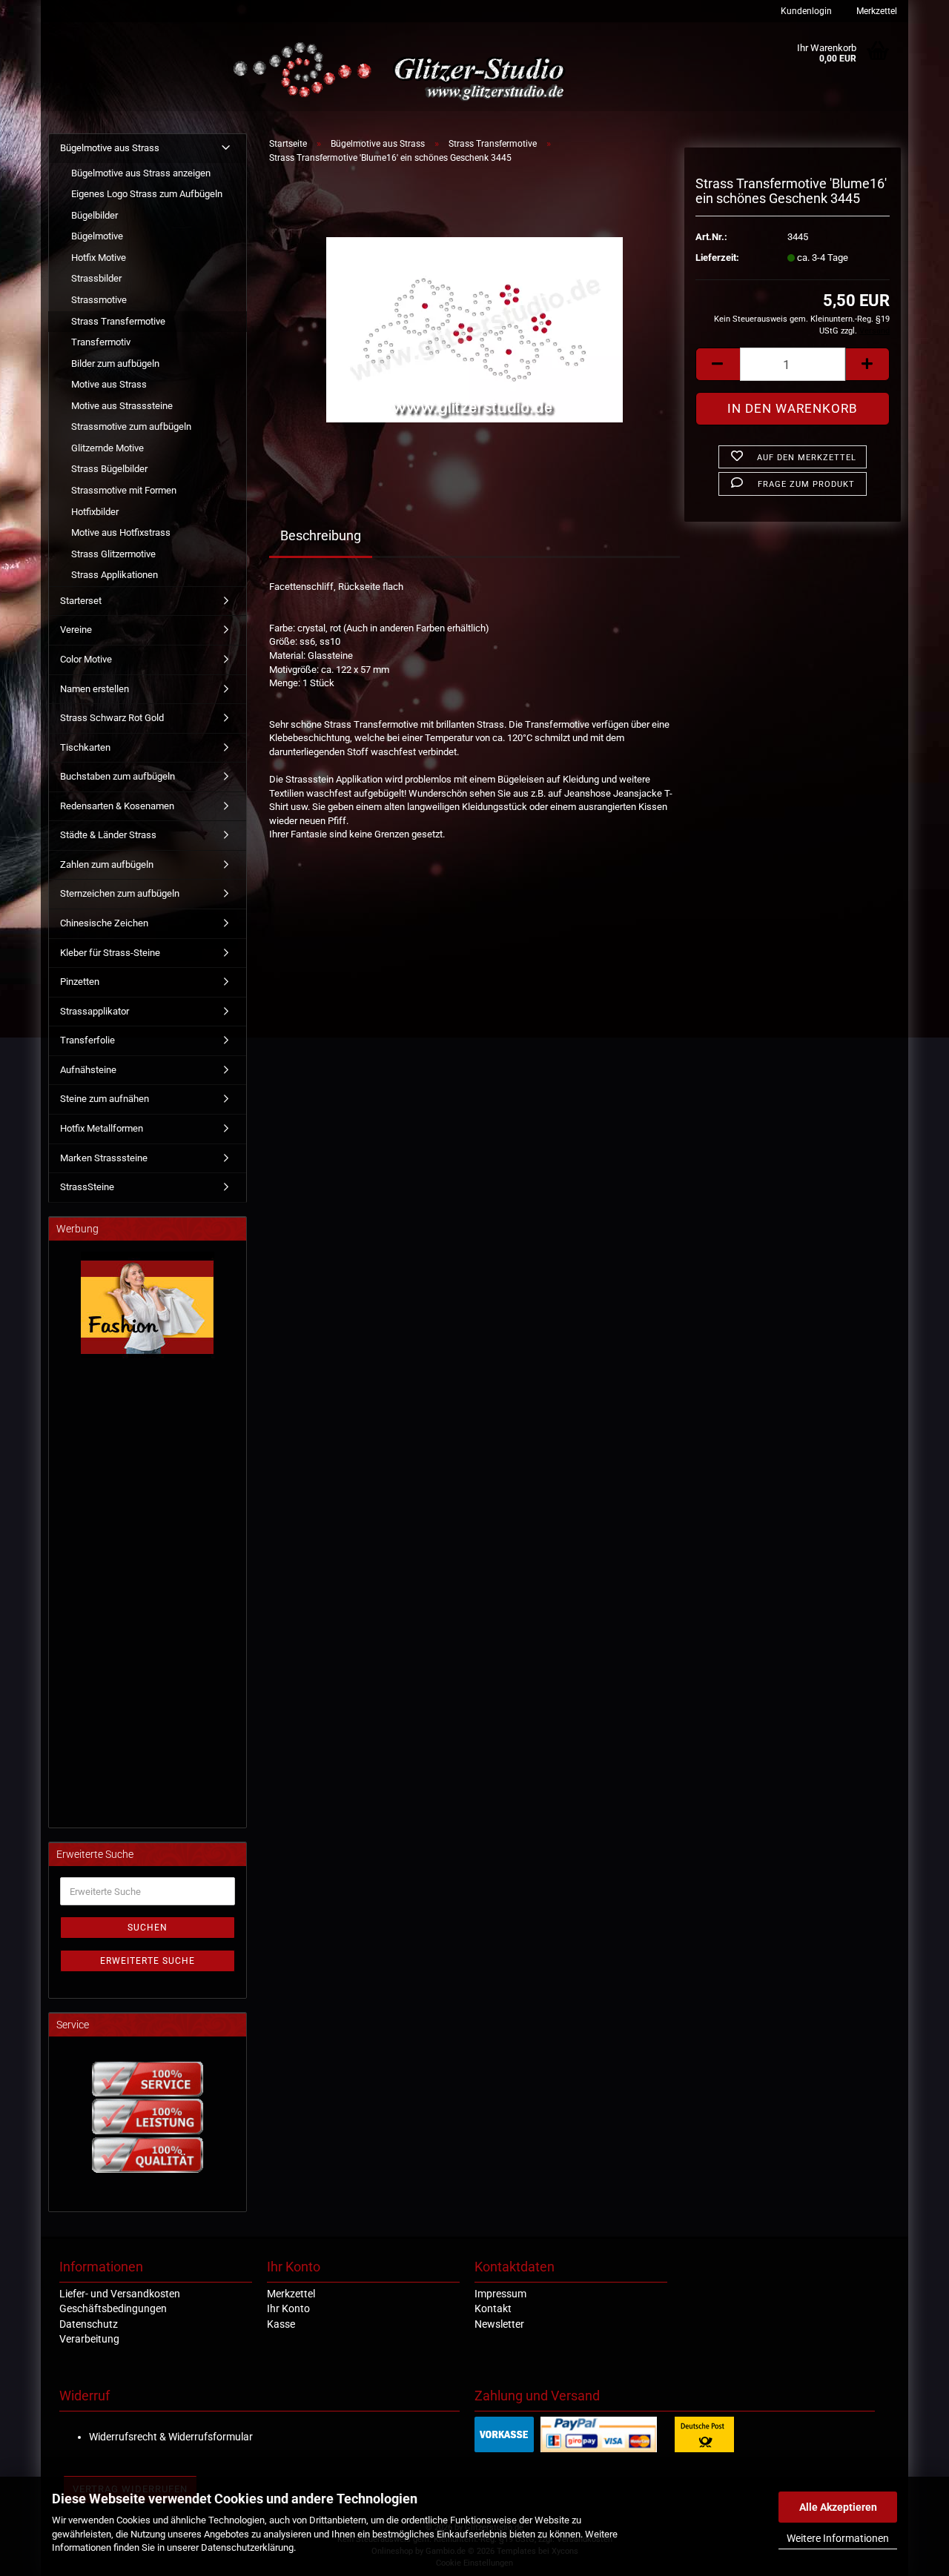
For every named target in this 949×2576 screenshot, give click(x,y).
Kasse (281, 2324)
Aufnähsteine (88, 1070)
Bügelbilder (95, 215)
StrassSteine (87, 1187)
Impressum (500, 2294)
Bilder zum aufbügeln (115, 364)
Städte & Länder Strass (108, 835)
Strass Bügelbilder (109, 469)
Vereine (76, 630)
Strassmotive (99, 300)
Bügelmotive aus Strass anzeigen (141, 173)
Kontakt (493, 2308)
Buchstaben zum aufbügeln (118, 776)
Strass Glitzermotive (113, 554)
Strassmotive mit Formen (124, 490)
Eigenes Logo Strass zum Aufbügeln (147, 194)
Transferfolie (87, 1040)
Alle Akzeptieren (838, 2507)
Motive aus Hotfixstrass (121, 532)
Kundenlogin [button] (805, 11)
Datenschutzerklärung (247, 2547)
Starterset (81, 601)
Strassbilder (96, 278)
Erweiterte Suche (148, 1961)
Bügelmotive (97, 236)
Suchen (148, 1928)
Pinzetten (80, 982)
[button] (718, 364)
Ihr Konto (288, 2308)
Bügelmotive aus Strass (110, 148)
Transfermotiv (101, 342)
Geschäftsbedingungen (113, 2308)
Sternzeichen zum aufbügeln (120, 893)
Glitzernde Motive (108, 448)
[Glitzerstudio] (402, 72)
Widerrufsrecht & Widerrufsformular (171, 2437)
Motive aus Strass (109, 384)
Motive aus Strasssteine (122, 406)
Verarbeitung (89, 2339)
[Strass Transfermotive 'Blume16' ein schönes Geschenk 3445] (474, 323)
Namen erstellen (95, 689)
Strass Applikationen (115, 575)
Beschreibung (321, 535)
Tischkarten (85, 747)
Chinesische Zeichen (104, 923)
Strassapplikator (95, 1011)
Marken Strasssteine (104, 1158)
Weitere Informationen (838, 2538)
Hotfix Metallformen (102, 1128)
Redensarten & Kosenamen (117, 806)
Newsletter (499, 2324)
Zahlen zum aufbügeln (107, 864)
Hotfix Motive (99, 258)
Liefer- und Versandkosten (120, 2294)
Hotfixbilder (95, 512)
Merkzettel (876, 11)
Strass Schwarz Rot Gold (112, 718)
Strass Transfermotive (118, 321)
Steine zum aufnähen (105, 1099)
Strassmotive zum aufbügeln (131, 426)
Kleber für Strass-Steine (110, 953)
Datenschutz (89, 2324)
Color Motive (86, 659)
